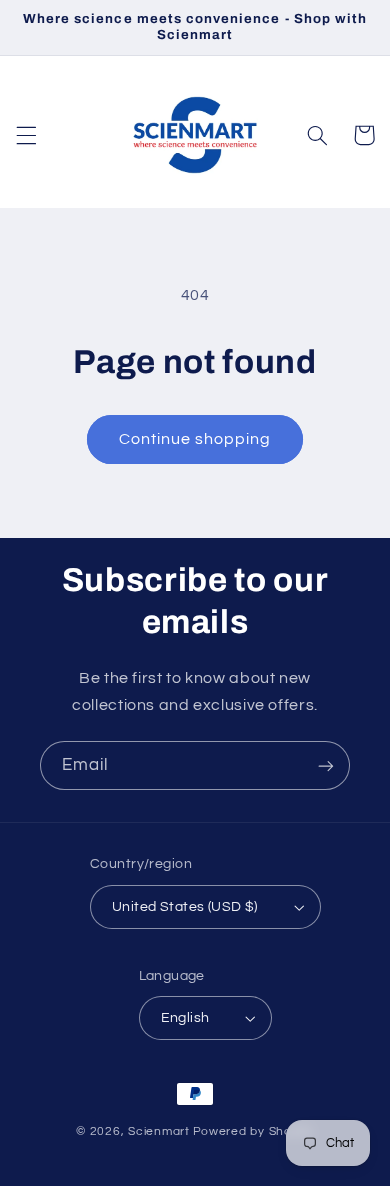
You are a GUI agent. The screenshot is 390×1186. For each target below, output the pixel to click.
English (185, 1018)
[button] (26, 135)
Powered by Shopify (253, 1131)
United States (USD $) (185, 907)
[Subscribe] (326, 765)
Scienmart (159, 1131)
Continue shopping (195, 439)
